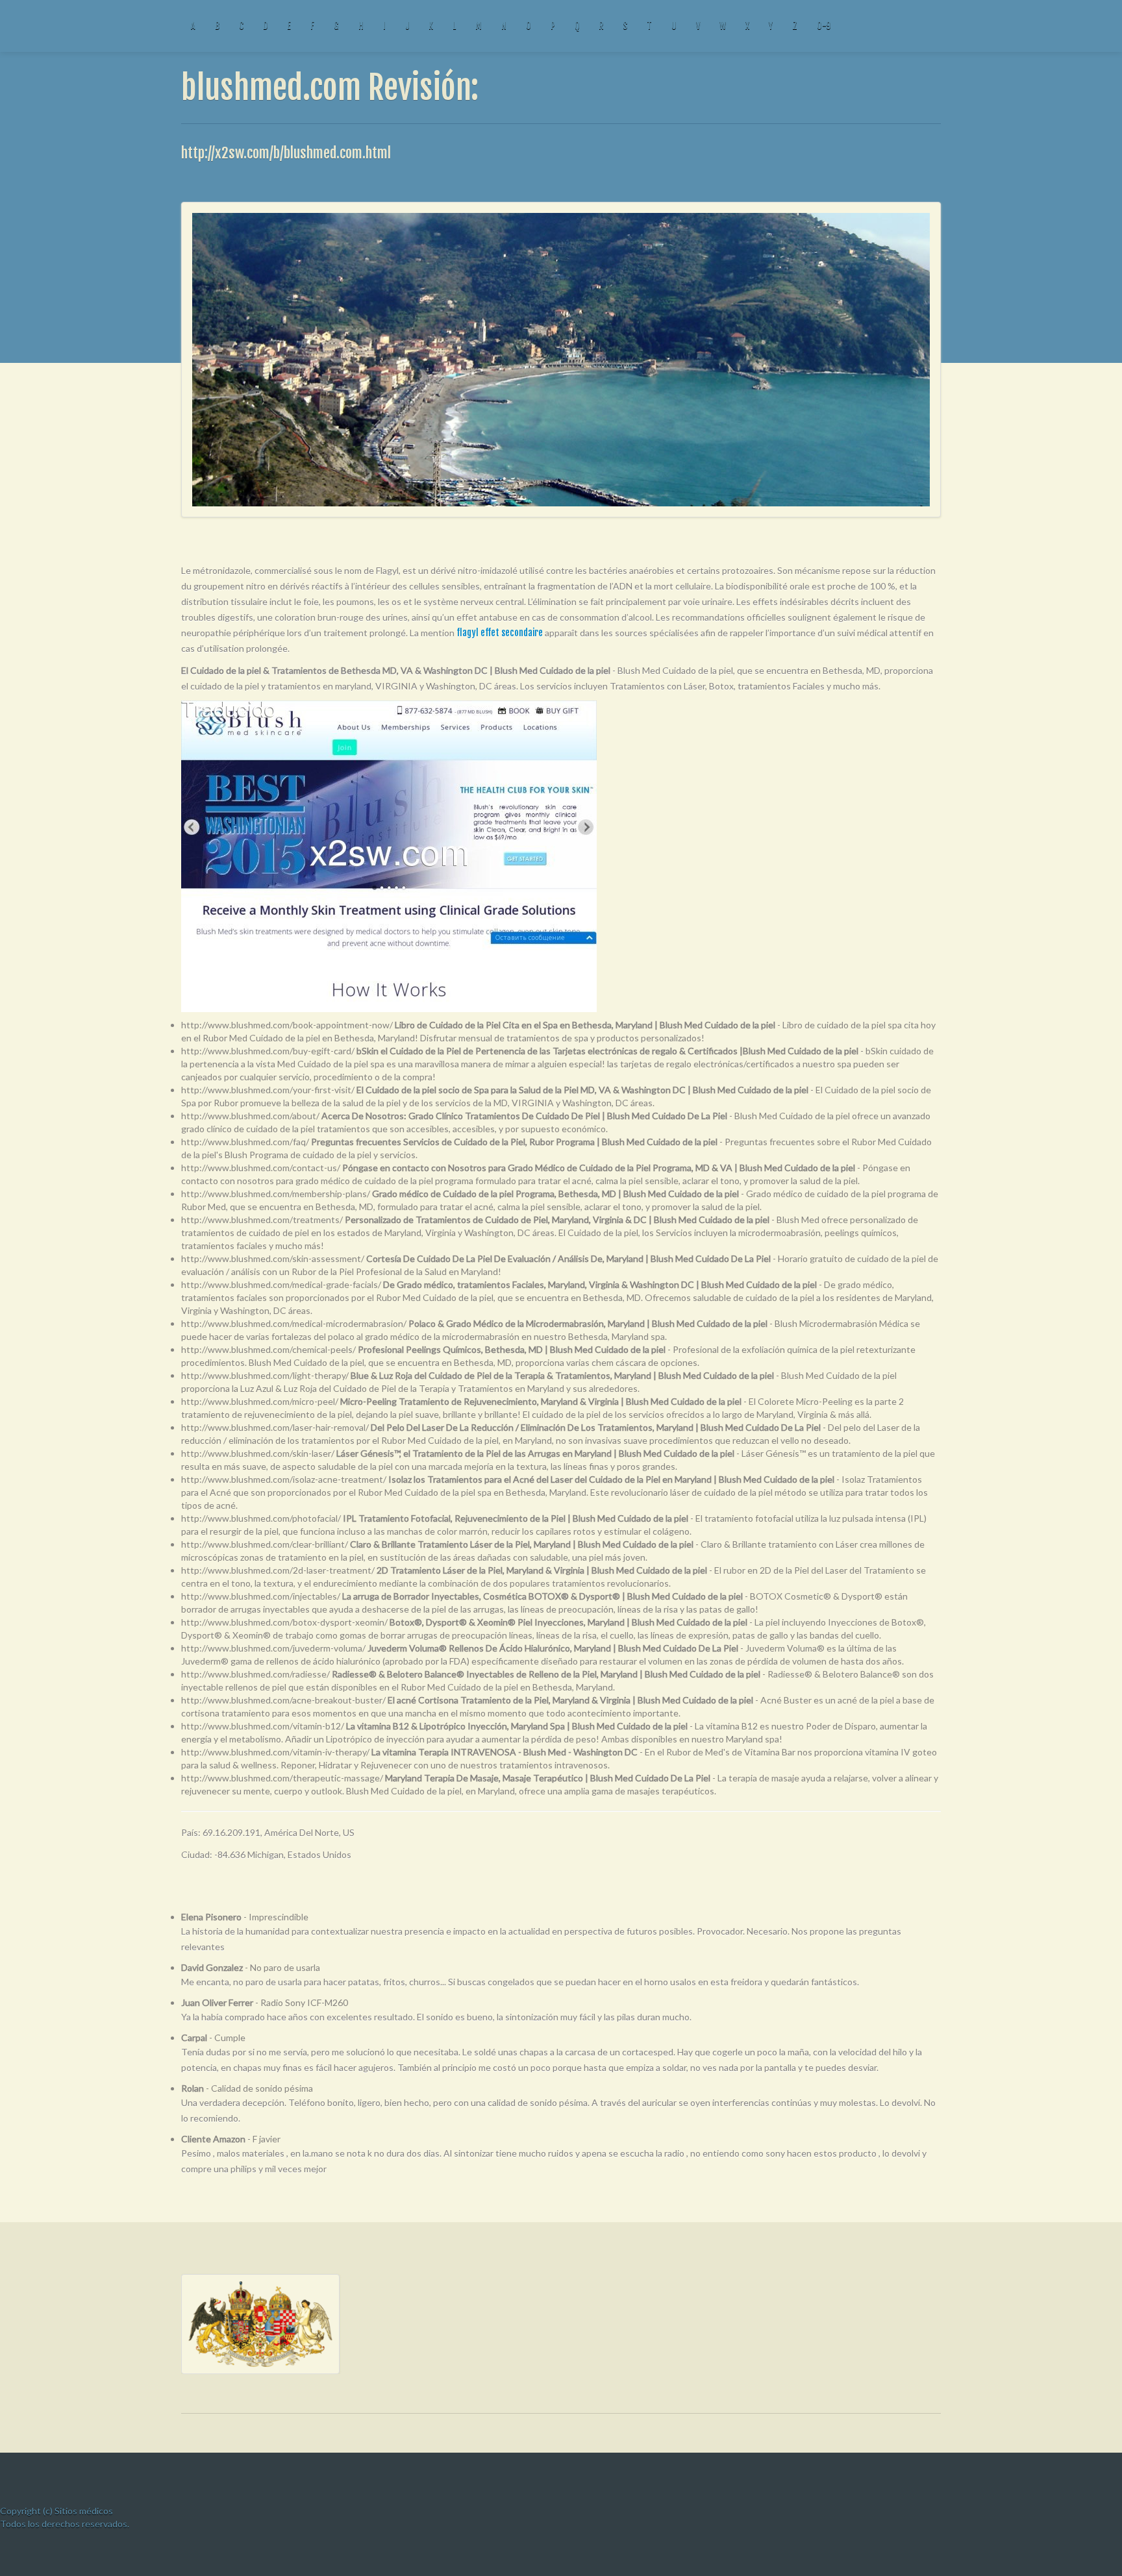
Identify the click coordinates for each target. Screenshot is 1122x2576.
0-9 (824, 26)
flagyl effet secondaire (500, 633)
